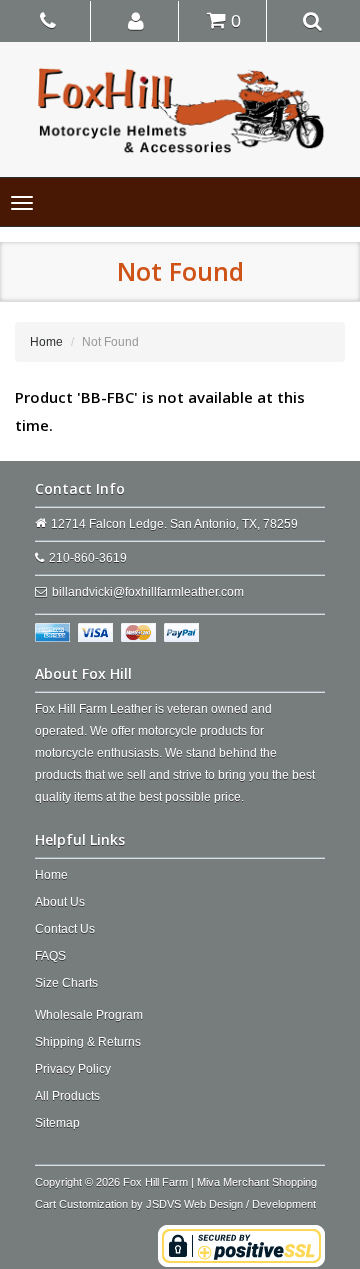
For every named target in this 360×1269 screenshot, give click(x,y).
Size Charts (66, 983)
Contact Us (65, 929)
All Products (67, 1096)
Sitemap (57, 1123)
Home (46, 342)
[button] (136, 20)
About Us (60, 902)
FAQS (50, 956)
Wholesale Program (89, 1015)
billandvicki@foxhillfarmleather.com (148, 592)
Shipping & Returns (88, 1042)
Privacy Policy (73, 1069)
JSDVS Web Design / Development (231, 1204)
